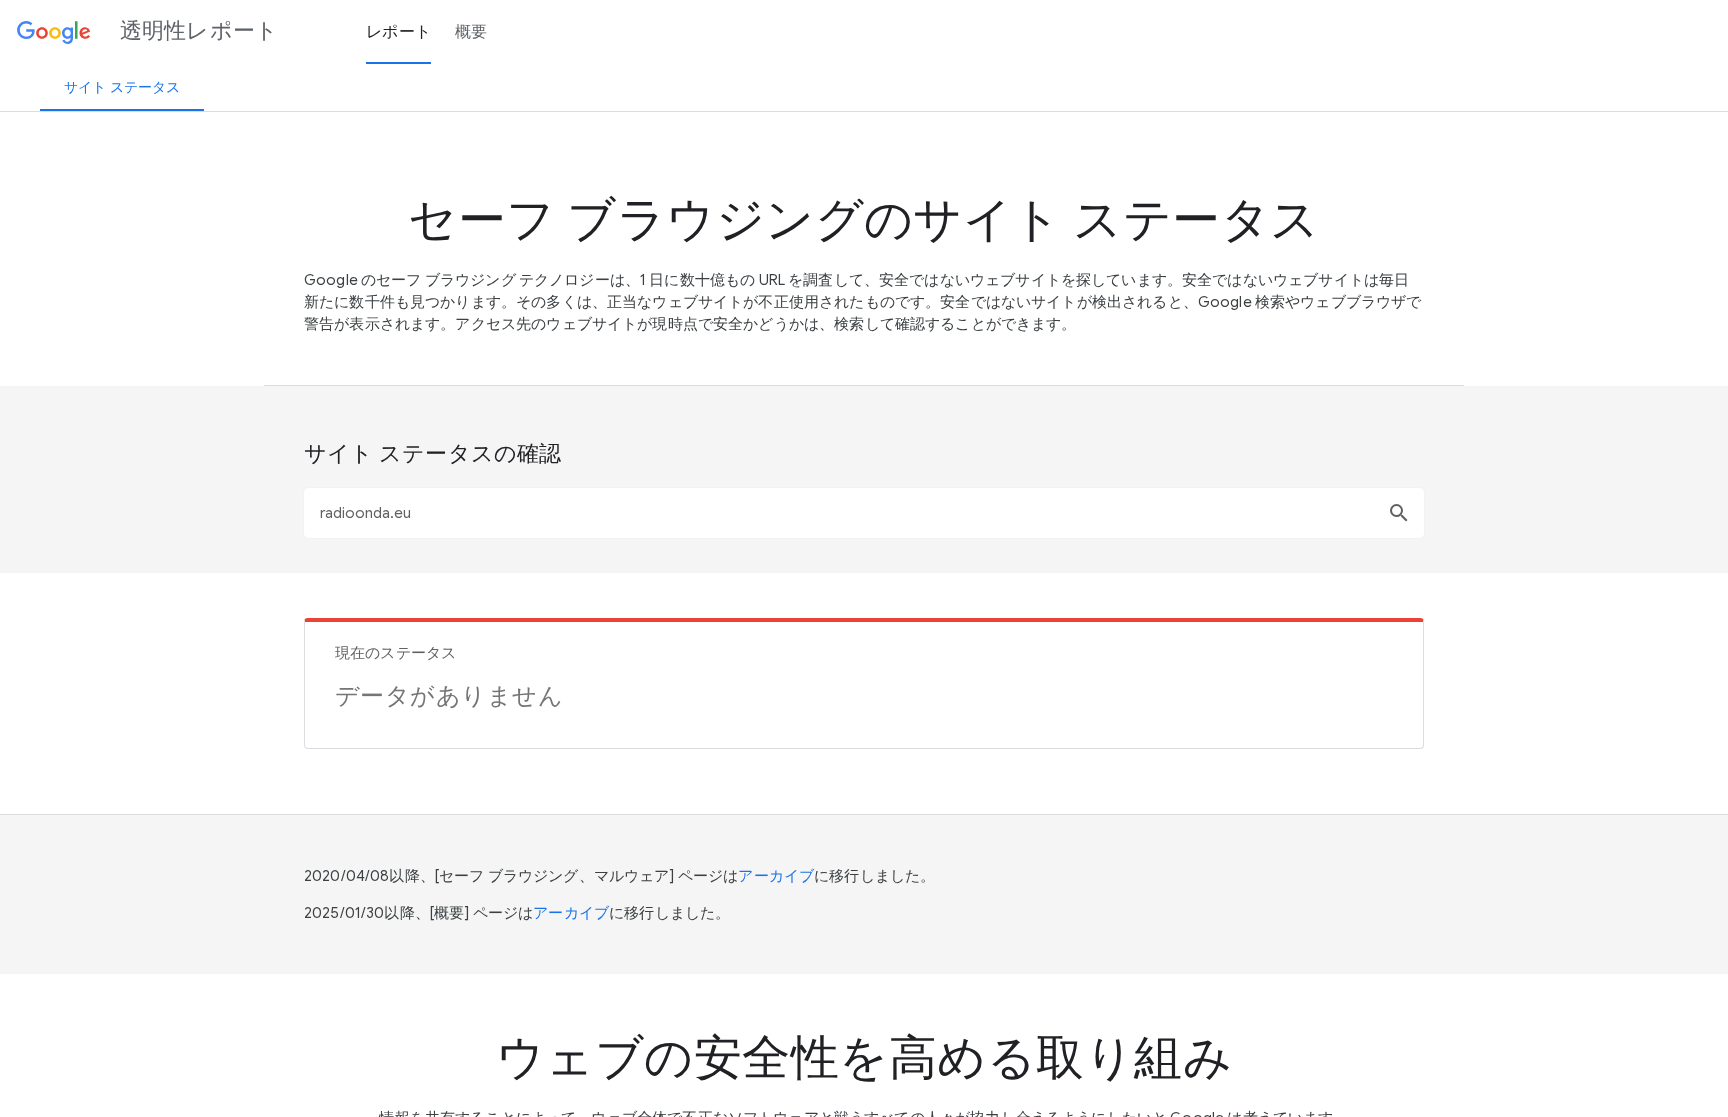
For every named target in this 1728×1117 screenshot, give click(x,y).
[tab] (122, 87)
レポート (398, 32)
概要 (471, 32)
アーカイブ (776, 876)
